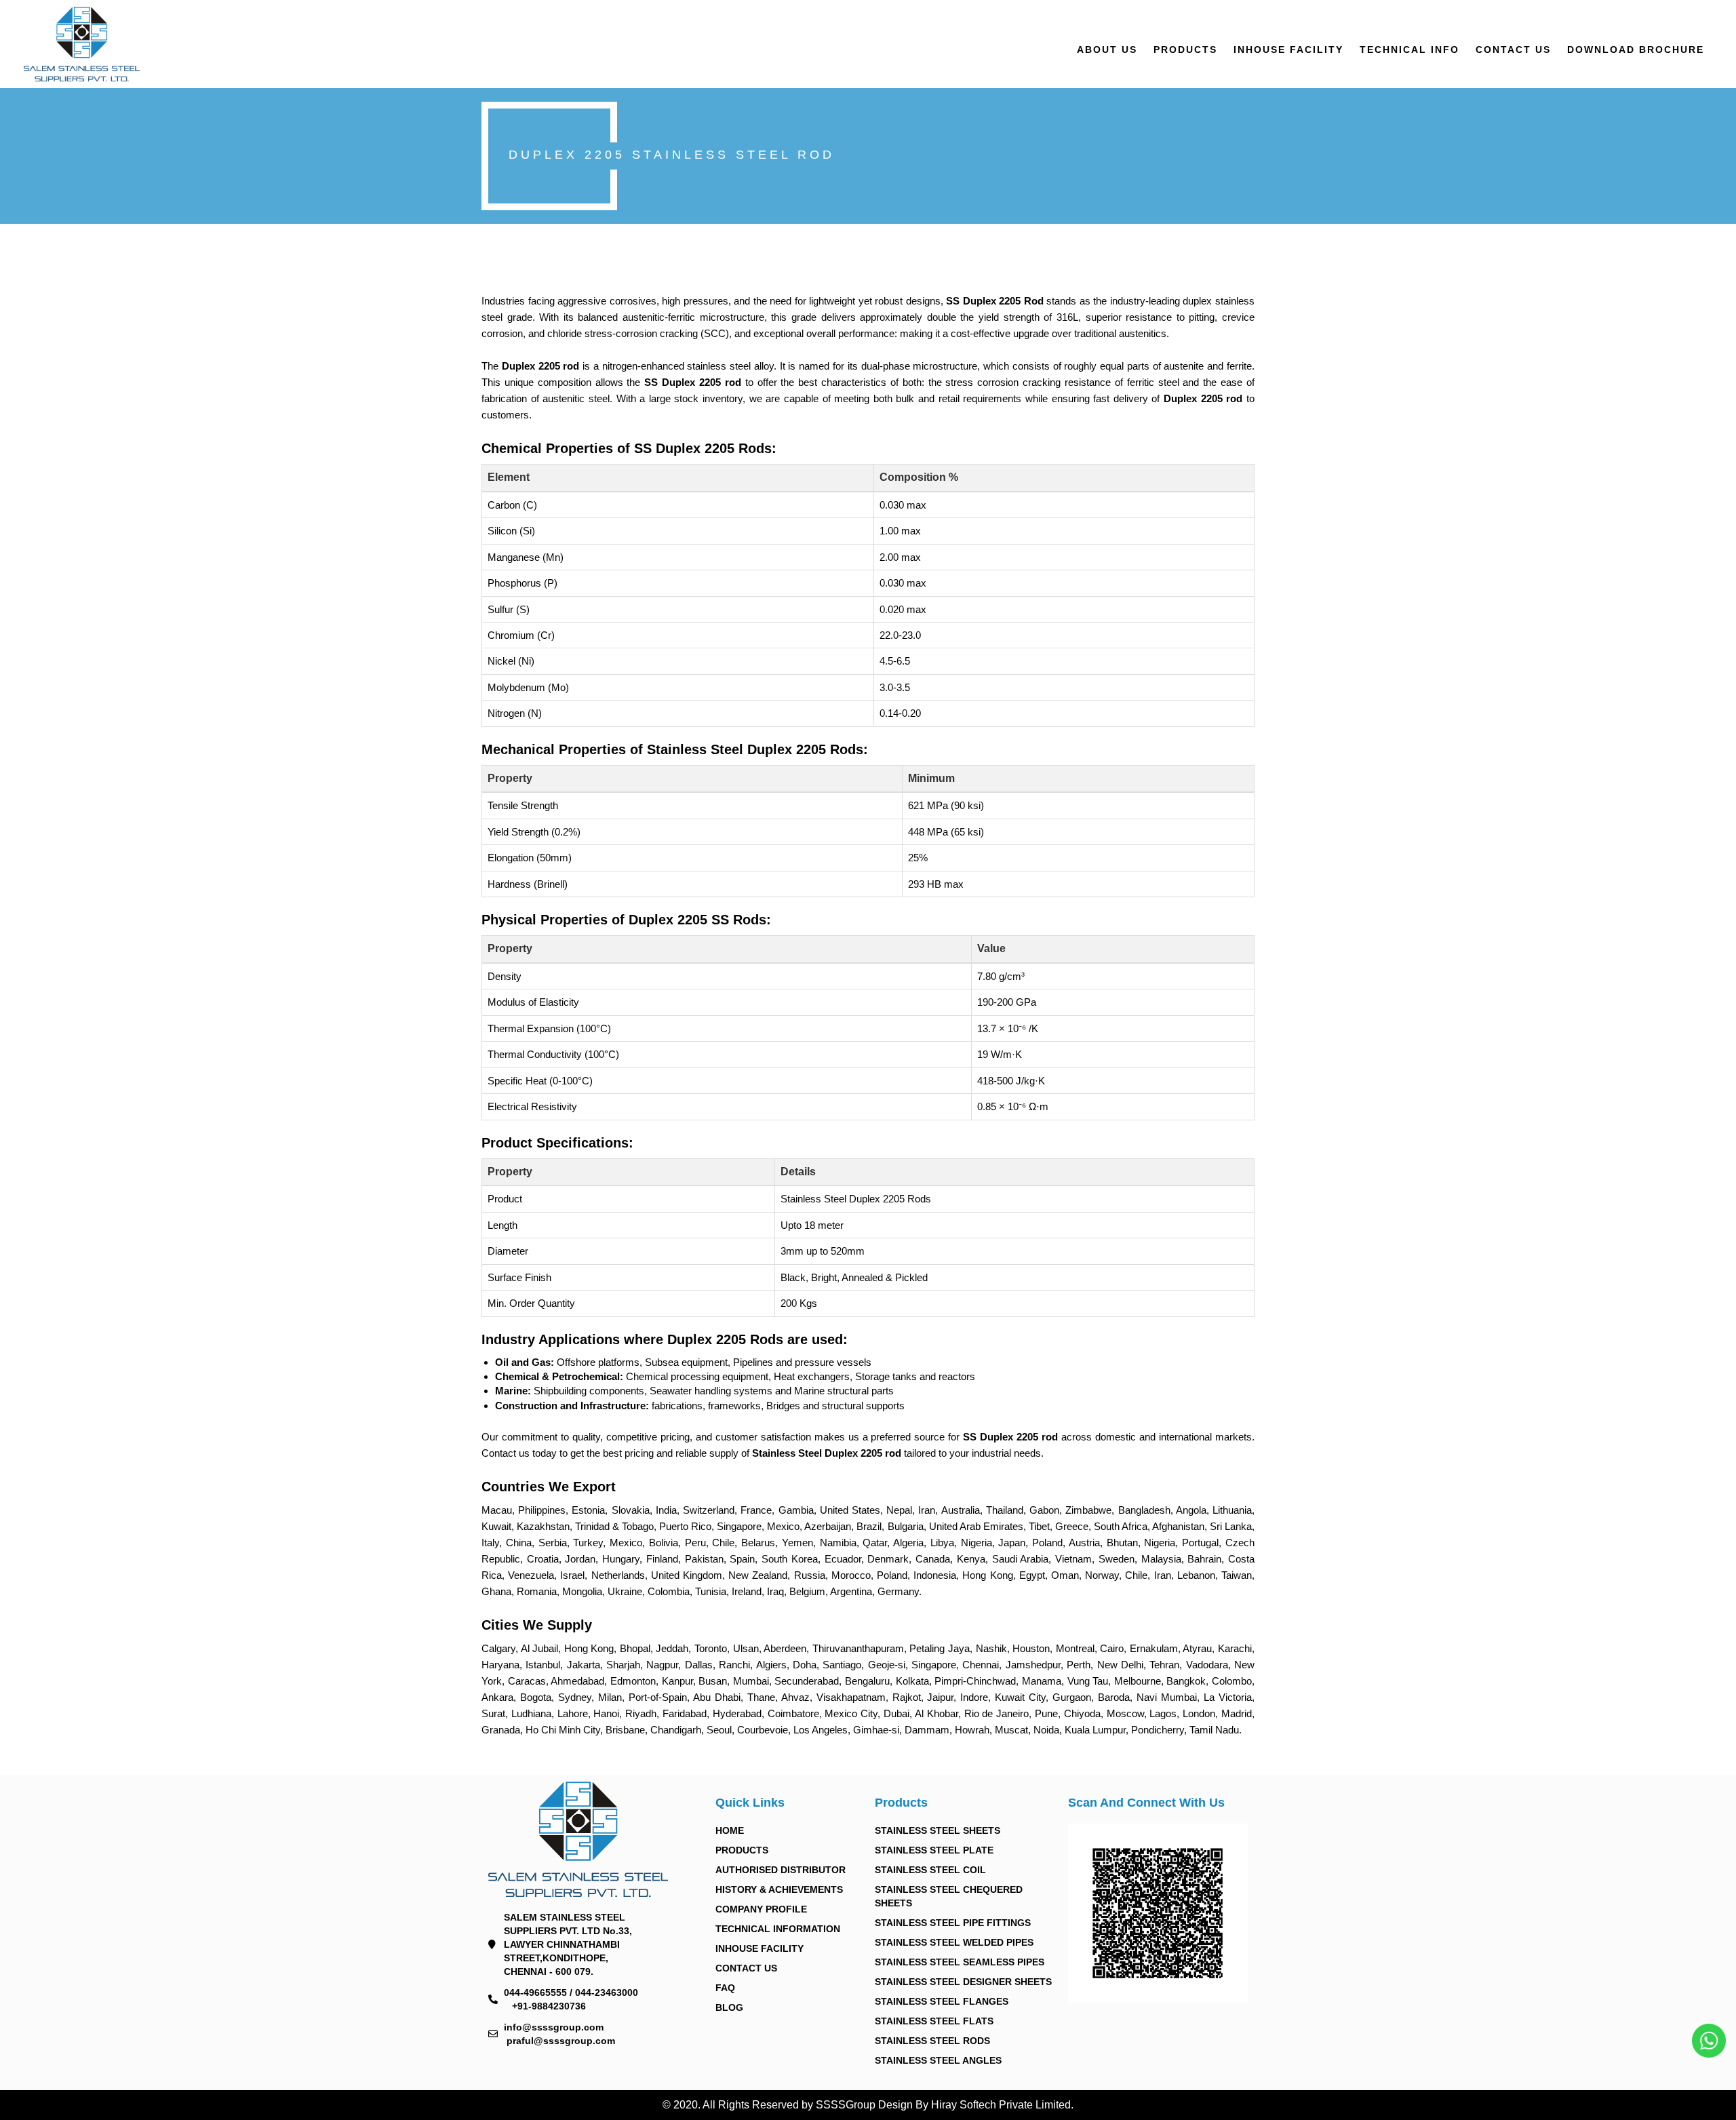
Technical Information (778, 1929)
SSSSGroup (847, 2105)
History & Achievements (779, 1889)
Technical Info (1409, 50)
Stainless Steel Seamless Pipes (960, 1962)
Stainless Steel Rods (932, 2041)
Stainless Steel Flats (934, 2021)
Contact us (1513, 50)
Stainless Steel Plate (934, 1850)
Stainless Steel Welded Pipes (954, 1942)
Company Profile (761, 1909)
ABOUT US (1107, 50)
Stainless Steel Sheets (938, 1830)
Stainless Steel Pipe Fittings (953, 1923)
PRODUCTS (1185, 50)
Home (730, 1830)
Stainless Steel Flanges (942, 2001)
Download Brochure (1636, 50)
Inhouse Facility (1288, 50)
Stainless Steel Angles (938, 2060)
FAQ (725, 1988)
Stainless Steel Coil (930, 1870)
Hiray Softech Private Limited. (1001, 2105)
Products (742, 1850)
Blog (729, 2007)
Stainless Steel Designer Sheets (963, 1982)
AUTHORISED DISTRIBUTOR (781, 1870)
